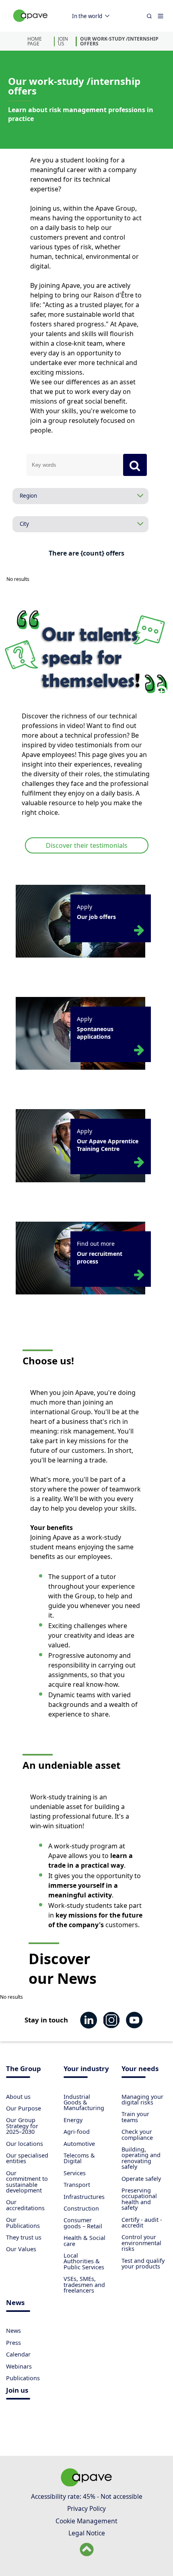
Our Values (21, 2249)
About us (18, 2097)
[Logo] (31, 24)
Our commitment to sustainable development (27, 2182)
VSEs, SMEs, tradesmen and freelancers (84, 2285)
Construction (81, 2208)
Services (75, 2173)
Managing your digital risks (142, 2099)
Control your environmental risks (141, 2243)
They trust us (24, 2237)
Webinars (19, 2366)
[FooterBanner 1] (86, 2484)
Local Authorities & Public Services (84, 2261)
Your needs (140, 2069)
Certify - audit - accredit (142, 2222)
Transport (77, 2185)
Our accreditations (25, 2205)
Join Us (63, 41)
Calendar (18, 2354)
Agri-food (77, 2132)
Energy (73, 2120)
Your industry (86, 2069)
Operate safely (141, 2179)
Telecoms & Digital (79, 2158)
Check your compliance (137, 2134)
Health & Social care (84, 2241)
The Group (24, 2069)
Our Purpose (24, 2108)
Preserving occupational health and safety (139, 2199)
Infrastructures (84, 2197)
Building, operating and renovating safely (141, 2158)
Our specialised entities (27, 2158)
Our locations (25, 2144)
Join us (17, 2391)
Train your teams (135, 2117)
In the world (87, 16)
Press (13, 2343)
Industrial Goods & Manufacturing (84, 2102)
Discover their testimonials (87, 845)
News (15, 2303)
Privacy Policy (86, 2508)
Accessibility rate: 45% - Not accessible (87, 2496)
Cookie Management (86, 2521)
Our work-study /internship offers (119, 41)
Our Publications (23, 2222)
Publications (23, 2378)
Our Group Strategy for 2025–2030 (22, 2126)
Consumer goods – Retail (83, 2223)
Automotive (79, 2144)
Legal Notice (87, 2533)
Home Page (35, 41)
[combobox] (75, 465)
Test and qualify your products (143, 2263)
